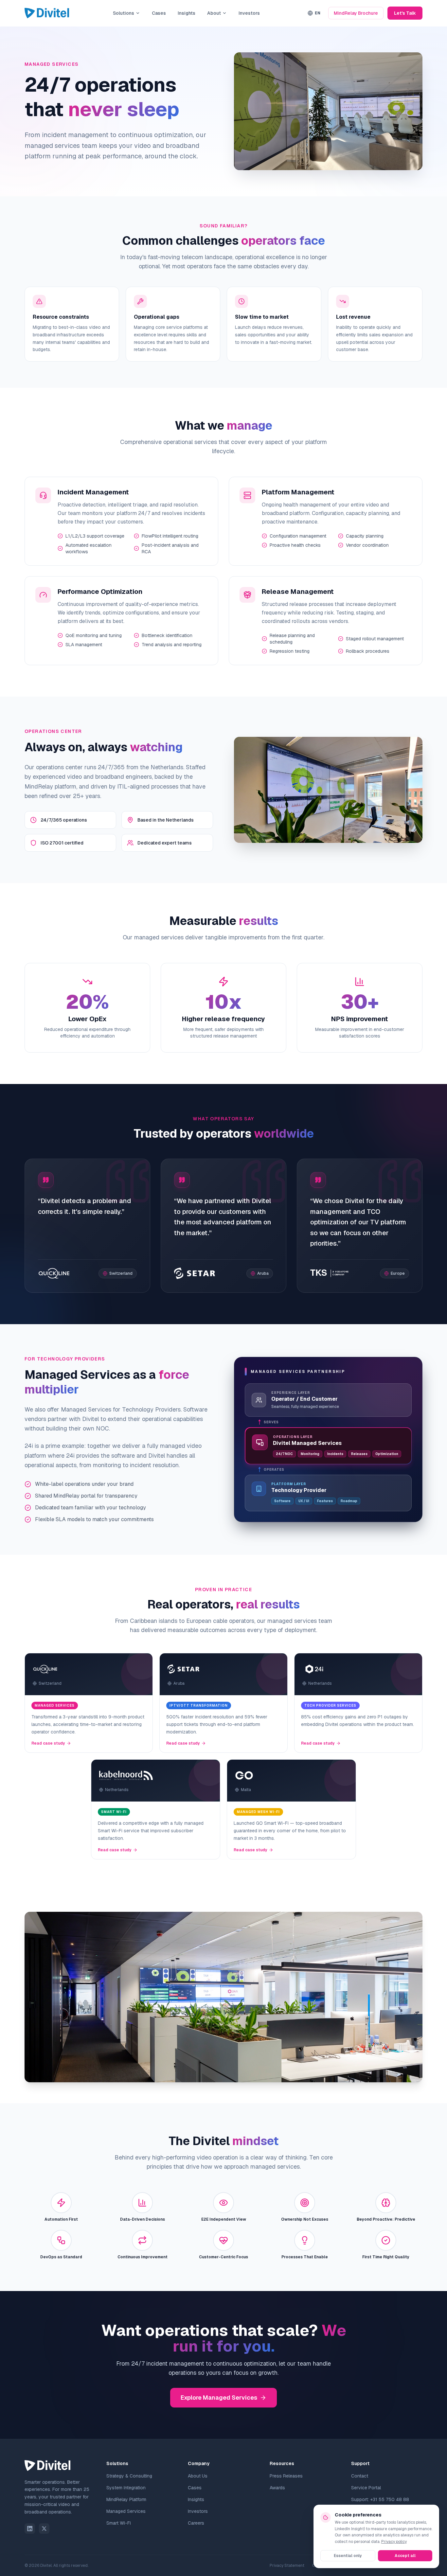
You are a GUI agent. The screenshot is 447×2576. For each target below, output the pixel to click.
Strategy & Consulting (129, 2476)
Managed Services (126, 2511)
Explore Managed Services (219, 2398)
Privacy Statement (287, 2566)
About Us (198, 2476)
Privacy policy (394, 2542)
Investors (249, 13)
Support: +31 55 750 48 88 (380, 2499)
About (214, 13)
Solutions (124, 13)
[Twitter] (44, 2529)
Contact (360, 2476)
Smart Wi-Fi (119, 2523)
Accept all (405, 2556)
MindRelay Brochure (356, 13)
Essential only (348, 2556)
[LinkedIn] (30, 2529)
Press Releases (286, 2476)
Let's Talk (405, 13)
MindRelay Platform (126, 2499)
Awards (277, 2488)
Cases (159, 13)
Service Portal (366, 2488)
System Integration (126, 2488)
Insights (187, 13)
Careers (196, 2523)
